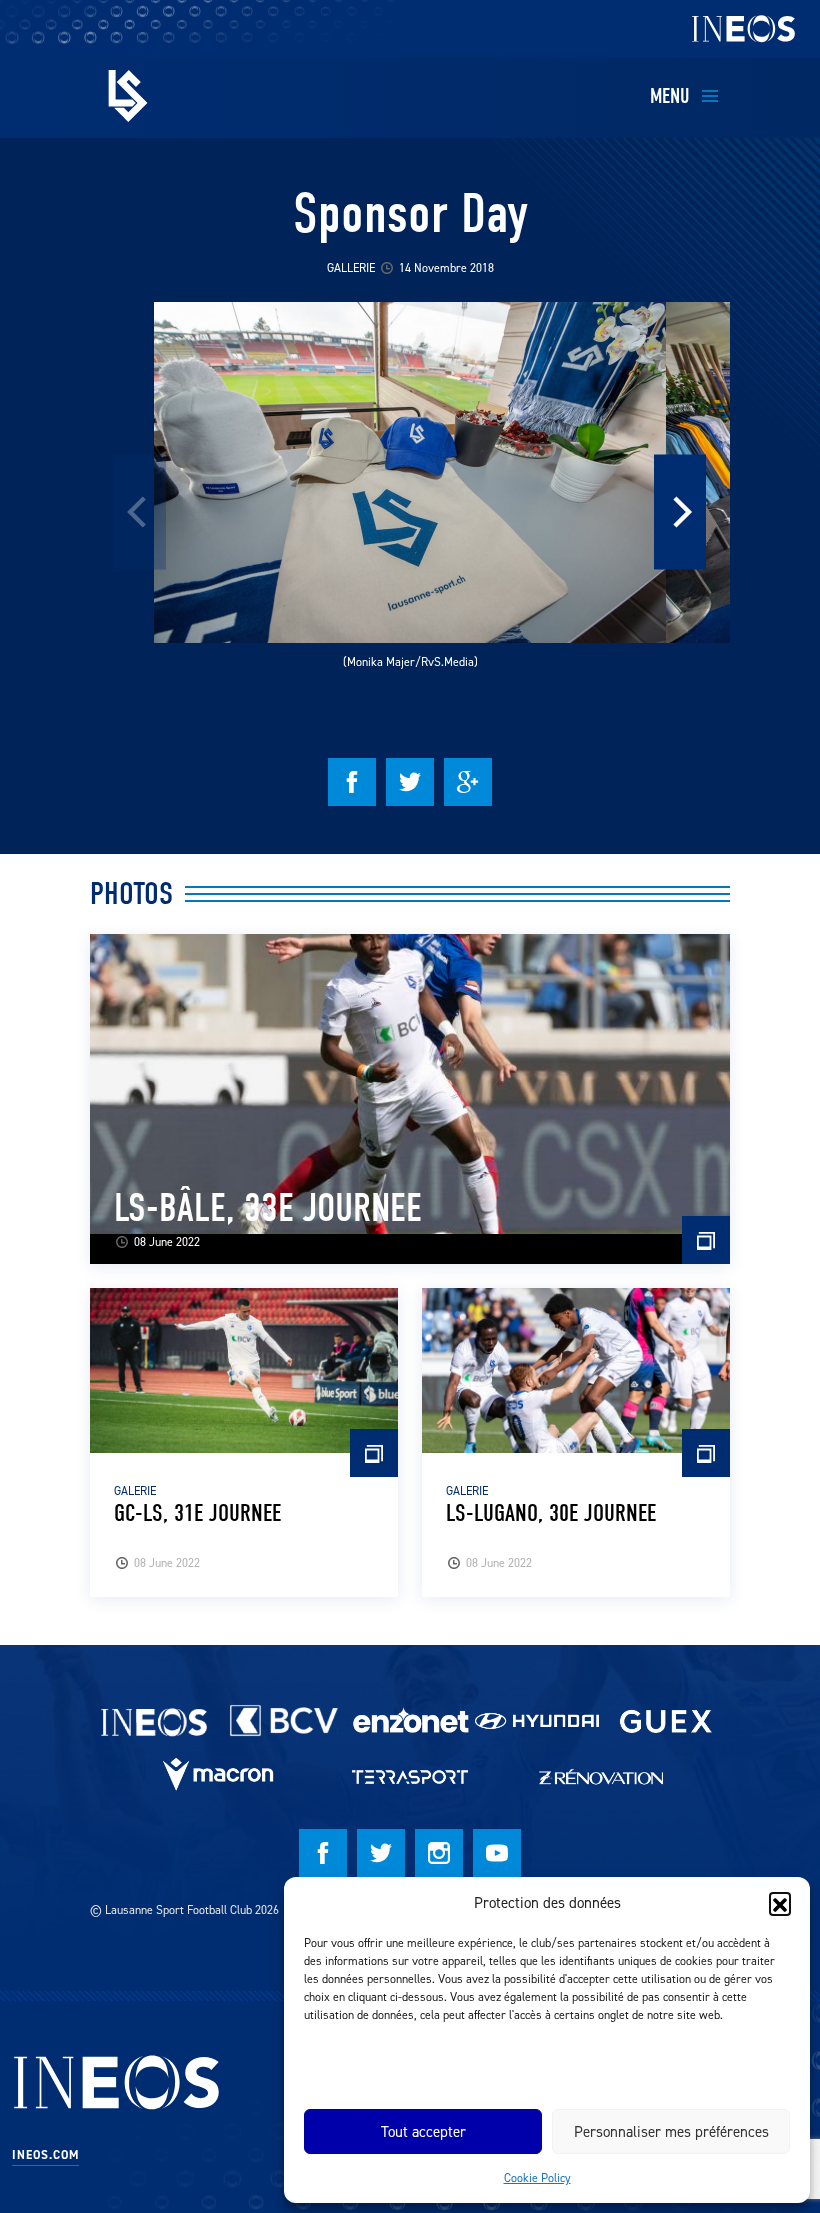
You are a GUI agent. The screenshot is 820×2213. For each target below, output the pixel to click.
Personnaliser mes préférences (671, 2131)
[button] (780, 1903)
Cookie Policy (537, 2177)
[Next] (680, 512)
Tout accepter (423, 2131)
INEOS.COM (45, 2155)
